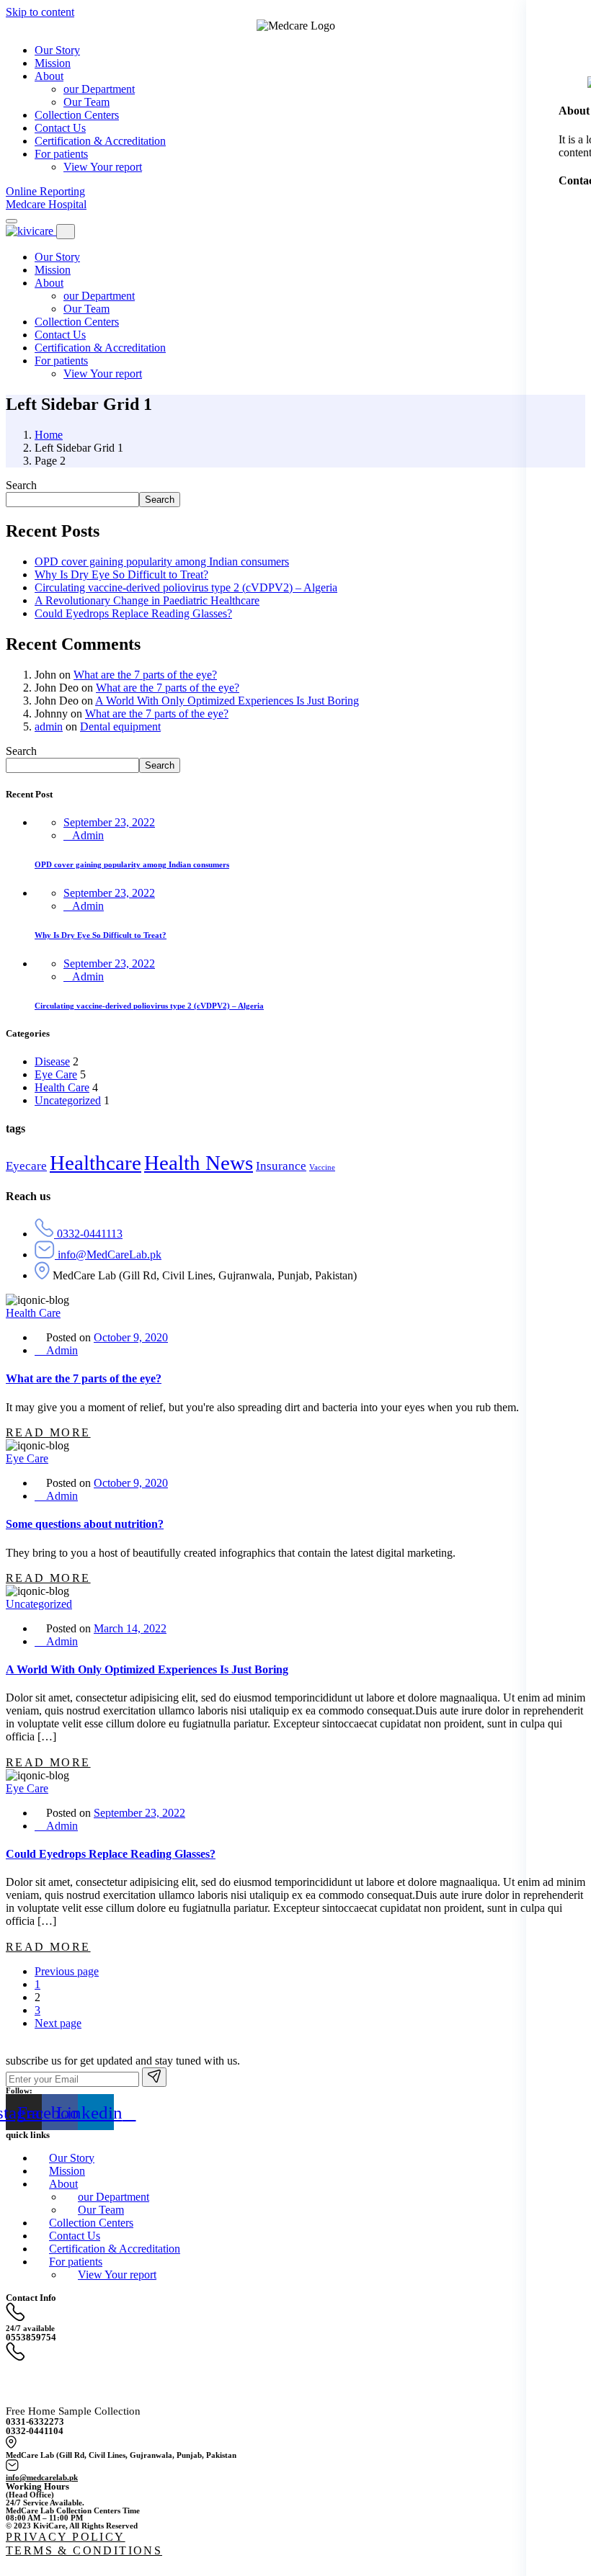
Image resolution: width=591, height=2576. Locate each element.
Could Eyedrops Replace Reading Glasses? (133, 613)
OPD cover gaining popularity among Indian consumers (162, 562)
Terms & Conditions (84, 2550)
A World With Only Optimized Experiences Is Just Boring (227, 701)
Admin (88, 835)
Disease (52, 1061)
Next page (58, 2023)
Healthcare (95, 1163)
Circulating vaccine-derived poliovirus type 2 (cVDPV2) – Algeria (186, 587)
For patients (61, 361)
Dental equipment (120, 726)
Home (49, 435)
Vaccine (322, 1167)
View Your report (103, 374)
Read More (48, 1432)
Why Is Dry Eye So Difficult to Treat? (121, 574)
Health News (199, 1163)
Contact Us (60, 335)
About (49, 283)
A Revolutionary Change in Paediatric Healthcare (147, 600)
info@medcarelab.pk (42, 2477)
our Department (99, 296)
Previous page (67, 1971)
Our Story (57, 257)
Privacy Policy (66, 2537)
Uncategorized (68, 1100)
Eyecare (26, 1166)
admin (49, 726)
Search (21, 485)
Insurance (281, 1166)
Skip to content (40, 12)
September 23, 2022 (109, 822)
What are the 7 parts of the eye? (145, 675)
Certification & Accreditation (100, 348)
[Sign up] (154, 2077)
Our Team (86, 309)
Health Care (62, 1087)
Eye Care (56, 1074)
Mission (53, 270)
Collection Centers (77, 322)
